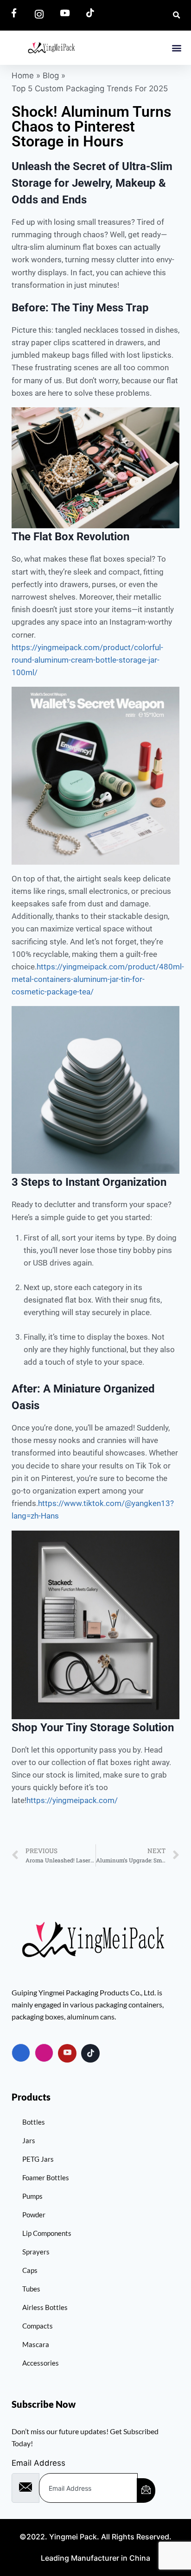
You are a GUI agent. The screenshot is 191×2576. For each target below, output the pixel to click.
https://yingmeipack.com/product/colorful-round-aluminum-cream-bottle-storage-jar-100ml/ (87, 660)
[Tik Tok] (90, 2053)
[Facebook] (21, 2053)
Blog (51, 76)
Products (31, 2097)
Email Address (38, 2463)
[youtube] (67, 2053)
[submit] (146, 2491)
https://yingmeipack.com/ (72, 1800)
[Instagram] (44, 2053)
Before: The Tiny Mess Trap (80, 308)
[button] (176, 47)
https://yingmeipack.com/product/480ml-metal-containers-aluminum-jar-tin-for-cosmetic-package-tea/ (98, 979)
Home (23, 76)
